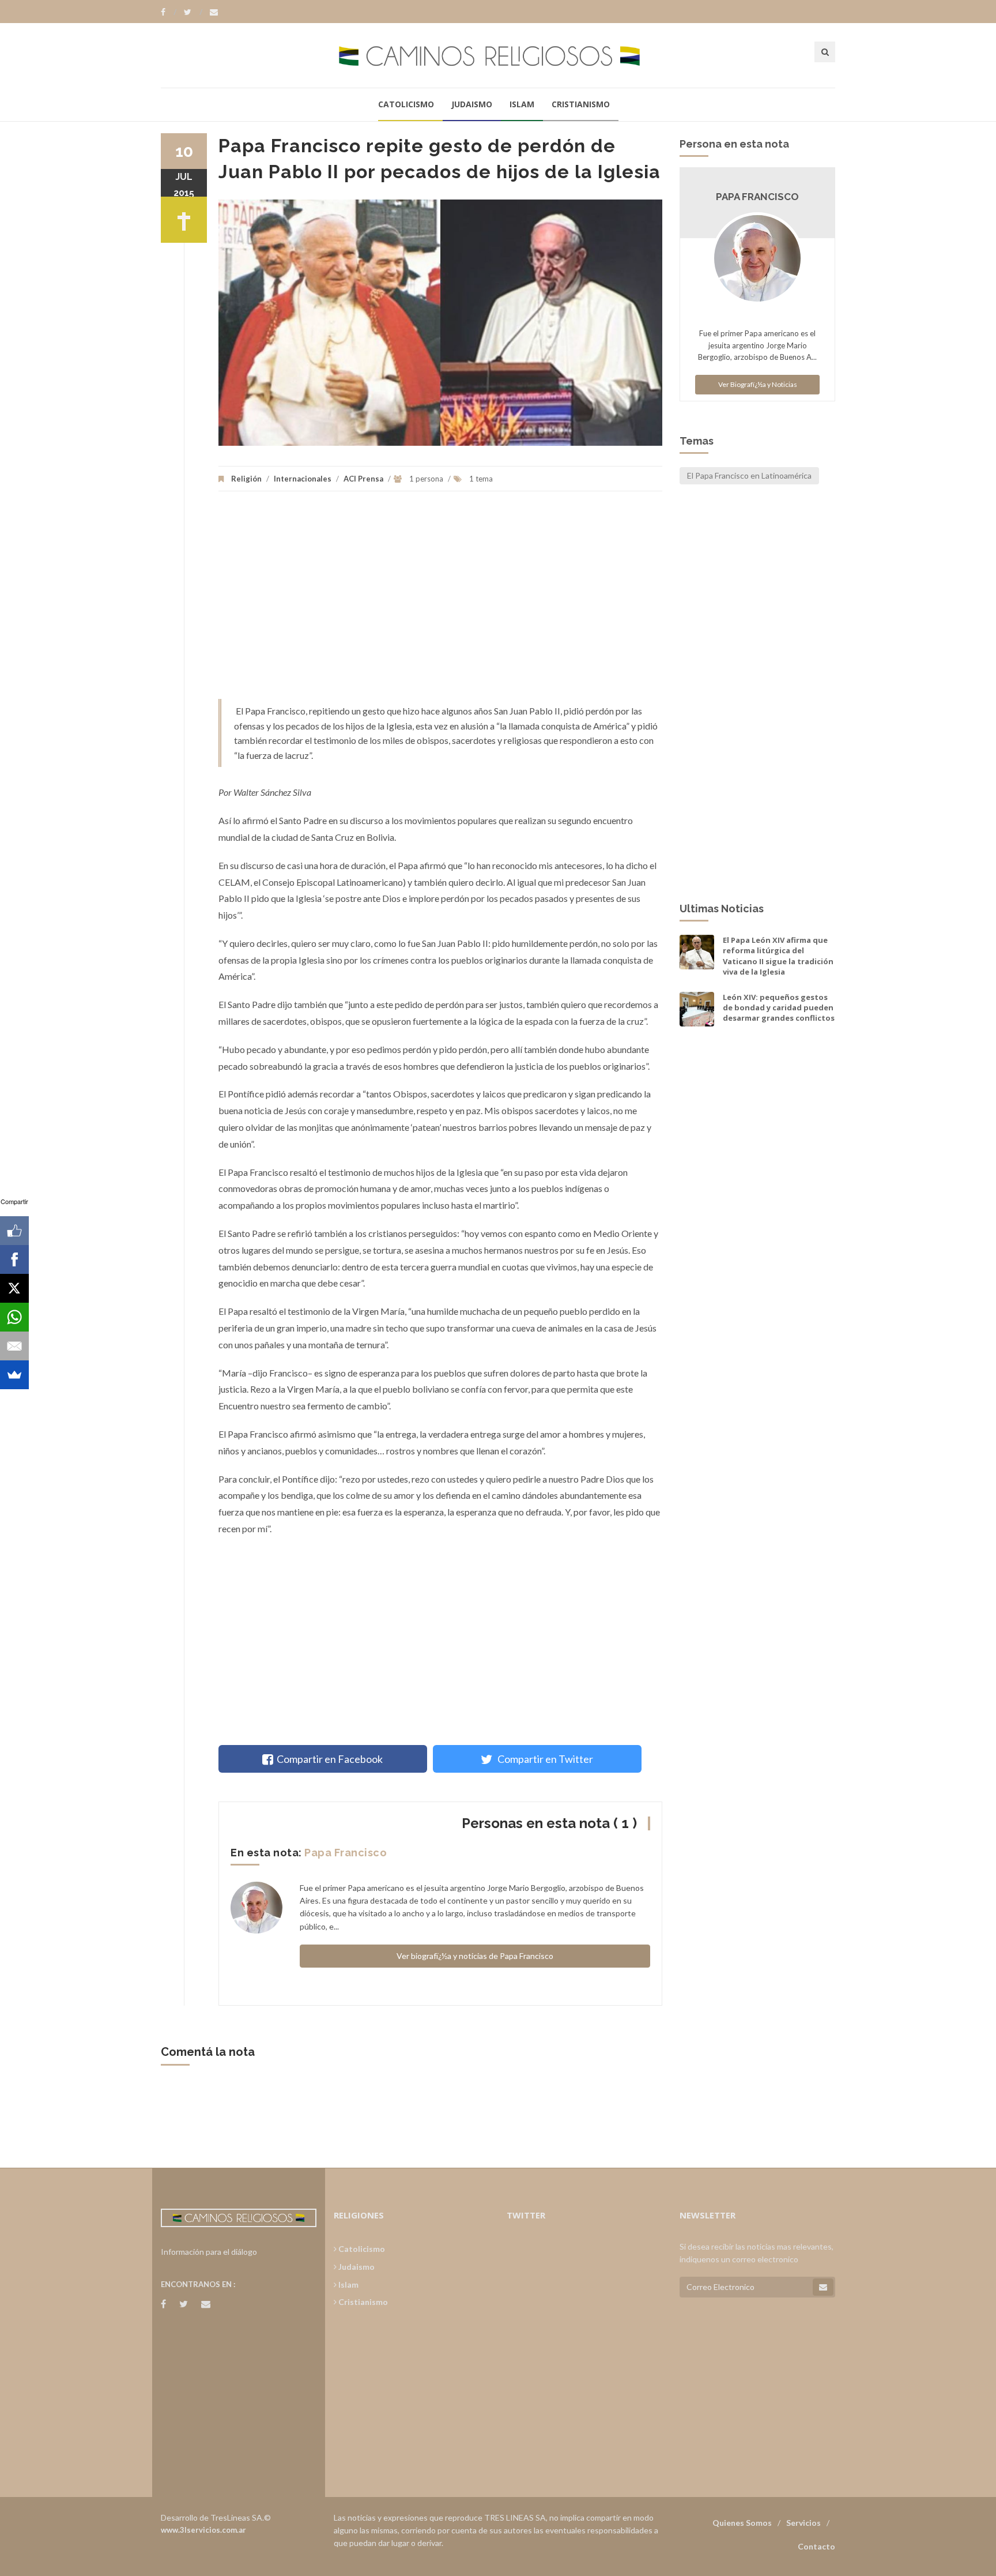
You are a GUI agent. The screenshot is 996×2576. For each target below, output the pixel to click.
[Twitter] (193, 12)
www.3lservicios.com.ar (203, 2530)
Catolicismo (406, 104)
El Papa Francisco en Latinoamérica (749, 475)
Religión (246, 479)
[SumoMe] (14, 1375)
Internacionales (303, 479)
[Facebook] (169, 12)
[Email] (14, 1346)
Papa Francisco (346, 1853)
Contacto (816, 2546)
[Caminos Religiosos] (498, 55)
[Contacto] (214, 12)
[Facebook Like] (14, 1231)
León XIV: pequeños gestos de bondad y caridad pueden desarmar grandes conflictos (779, 1007)
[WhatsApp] (14, 1317)
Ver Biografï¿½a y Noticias (758, 384)
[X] (14, 1288)
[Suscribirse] (823, 2287)
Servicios (803, 2523)
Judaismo (472, 104)
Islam (522, 104)
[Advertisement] (440, 601)
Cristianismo (581, 104)
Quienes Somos (742, 2523)
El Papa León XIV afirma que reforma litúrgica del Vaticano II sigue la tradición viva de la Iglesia (778, 956)
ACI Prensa (363, 479)
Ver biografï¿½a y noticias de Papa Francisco (475, 1956)
